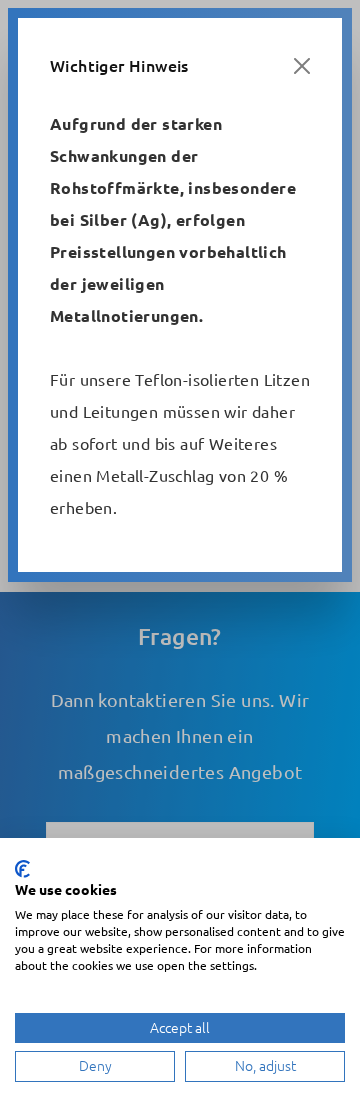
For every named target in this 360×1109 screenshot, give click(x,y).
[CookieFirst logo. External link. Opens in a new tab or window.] (22, 869)
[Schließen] (302, 66)
